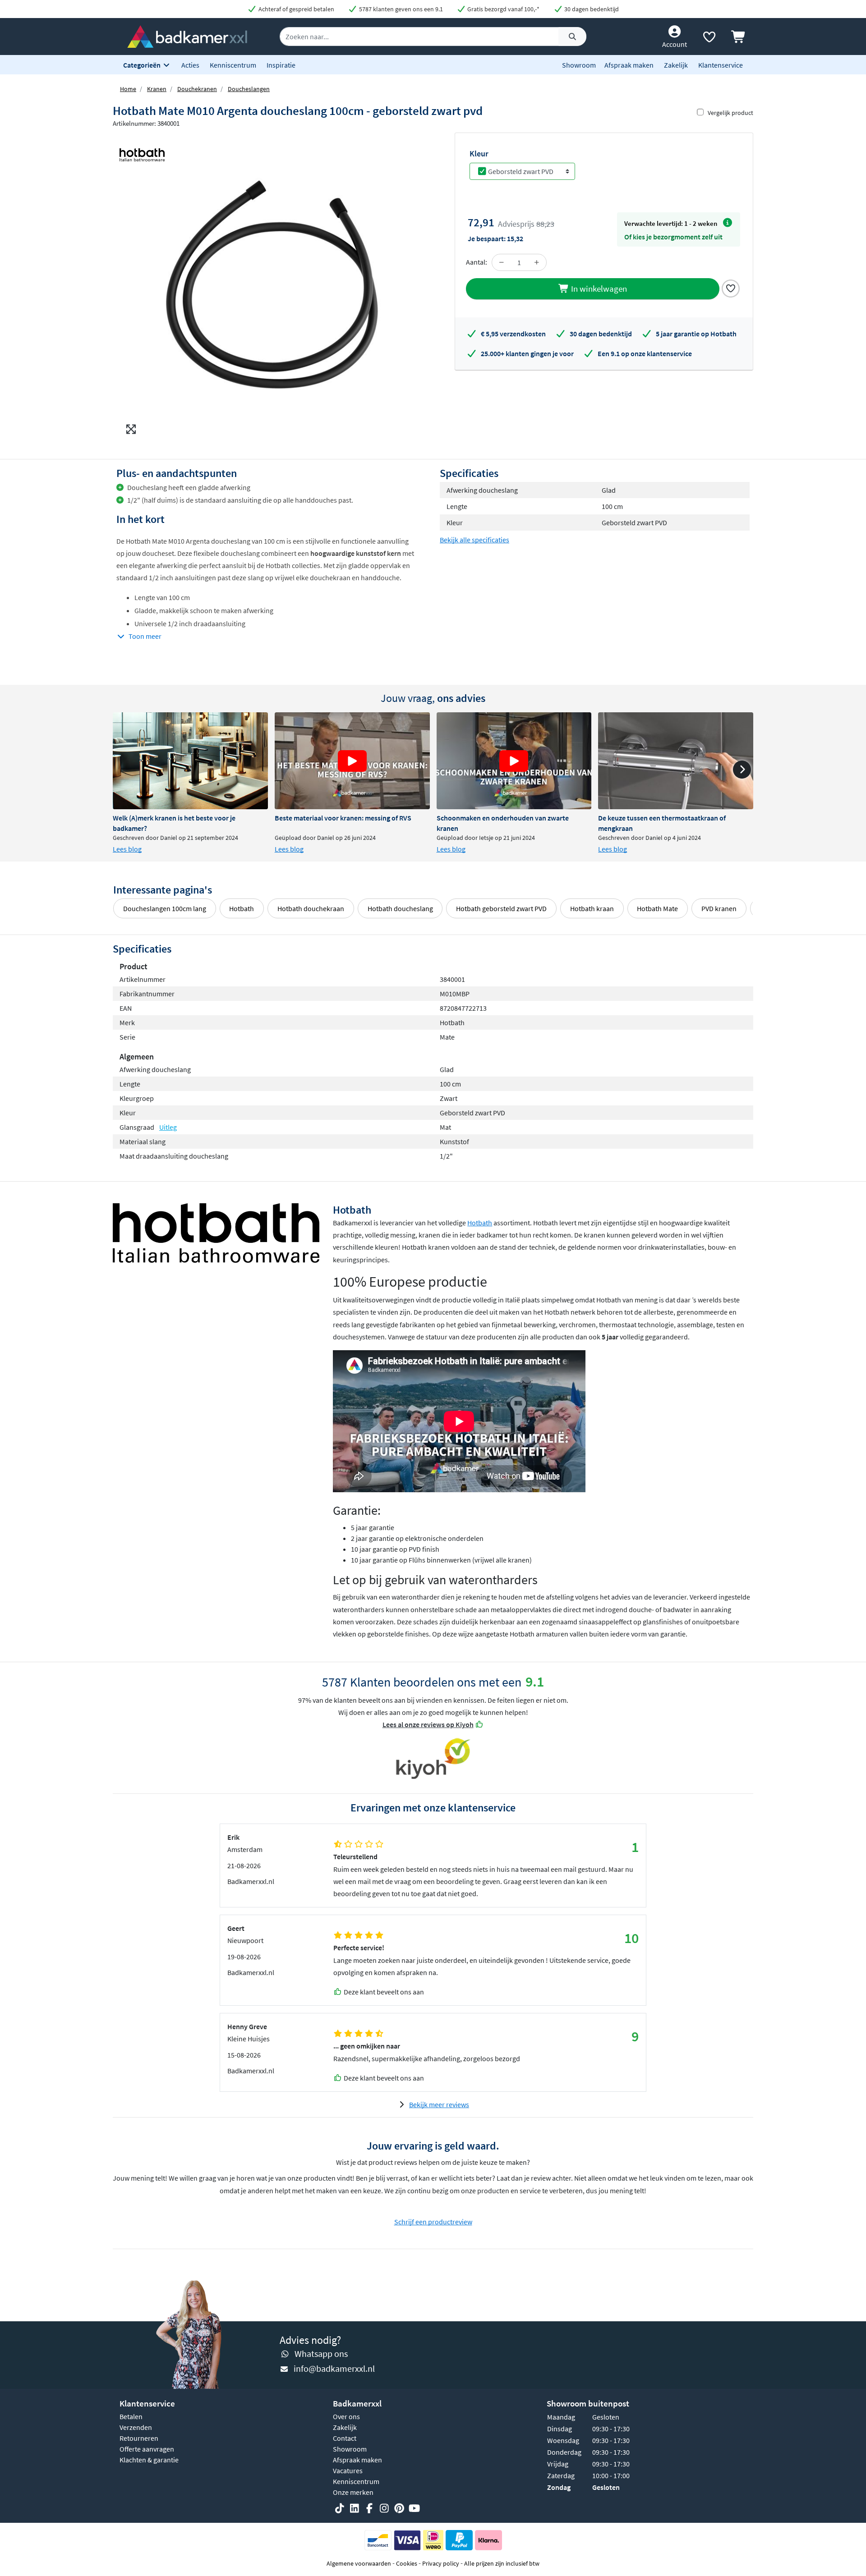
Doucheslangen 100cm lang (165, 908)
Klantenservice (721, 65)
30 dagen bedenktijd (591, 9)
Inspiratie (281, 65)
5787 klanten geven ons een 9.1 (400, 9)
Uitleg (168, 1127)
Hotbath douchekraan (311, 908)
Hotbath (242, 908)
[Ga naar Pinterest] (399, 2509)
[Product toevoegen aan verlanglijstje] (731, 288)
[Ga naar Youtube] (414, 2509)
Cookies (407, 2563)
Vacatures (348, 2471)
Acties (190, 65)
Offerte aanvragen (147, 2449)
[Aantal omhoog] (537, 262)
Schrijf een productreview (433, 2222)
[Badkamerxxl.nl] (187, 36)
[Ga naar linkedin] (355, 2509)
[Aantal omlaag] (502, 262)
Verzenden (136, 2427)
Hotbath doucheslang (400, 908)
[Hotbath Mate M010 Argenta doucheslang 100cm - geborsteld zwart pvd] (273, 286)
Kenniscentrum (233, 65)
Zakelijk (676, 65)
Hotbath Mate (657, 908)
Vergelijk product (730, 113)
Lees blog (127, 849)
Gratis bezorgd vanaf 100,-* (503, 9)
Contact (345, 2438)
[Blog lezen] (190, 761)
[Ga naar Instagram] (384, 2509)
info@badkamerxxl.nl (334, 2368)
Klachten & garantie (149, 2460)
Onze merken (353, 2492)
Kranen (157, 89)
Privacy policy (441, 2563)
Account (675, 44)
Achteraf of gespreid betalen (296, 9)
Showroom (579, 65)
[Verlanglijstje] (709, 39)
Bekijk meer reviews (439, 2104)
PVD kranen (719, 908)
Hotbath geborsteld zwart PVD (501, 908)
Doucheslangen (249, 89)
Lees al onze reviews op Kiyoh (428, 1724)
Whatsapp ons (321, 2354)
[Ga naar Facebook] (369, 2509)
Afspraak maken (629, 65)
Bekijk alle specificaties (474, 540)
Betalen (131, 2416)
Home (128, 89)
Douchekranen (197, 89)
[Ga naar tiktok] (340, 2509)
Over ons (346, 2416)
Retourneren (139, 2438)
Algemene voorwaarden (359, 2563)
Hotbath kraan (592, 908)
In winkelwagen (598, 289)
